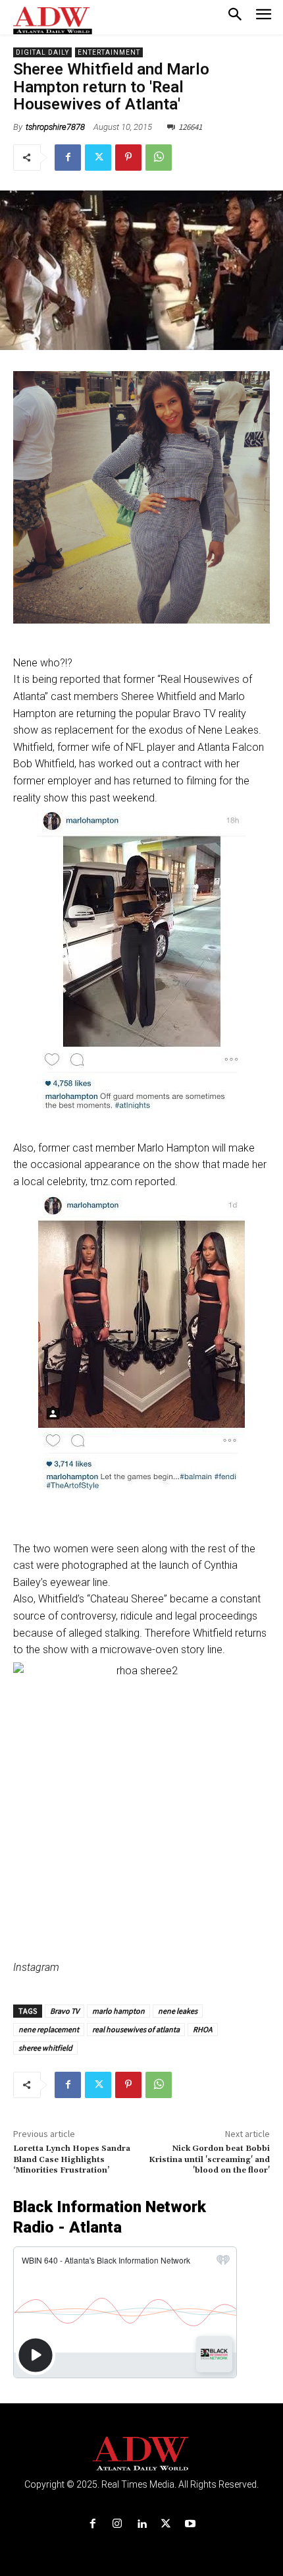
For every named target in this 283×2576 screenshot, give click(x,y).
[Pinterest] (128, 158)
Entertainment (109, 52)
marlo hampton (118, 2011)
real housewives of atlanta (136, 2029)
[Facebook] (68, 158)
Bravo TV (64, 2011)
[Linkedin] (141, 2524)
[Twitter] (98, 158)
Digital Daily (42, 52)
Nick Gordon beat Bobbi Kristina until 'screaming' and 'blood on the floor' (209, 2159)
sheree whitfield (45, 2048)
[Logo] (142, 2454)
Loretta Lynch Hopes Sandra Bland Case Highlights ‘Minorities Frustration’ (72, 2159)
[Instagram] (117, 2524)
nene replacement (49, 2029)
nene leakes (178, 2011)
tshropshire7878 (55, 127)
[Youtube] (191, 2524)
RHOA (203, 2029)
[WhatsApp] (159, 158)
